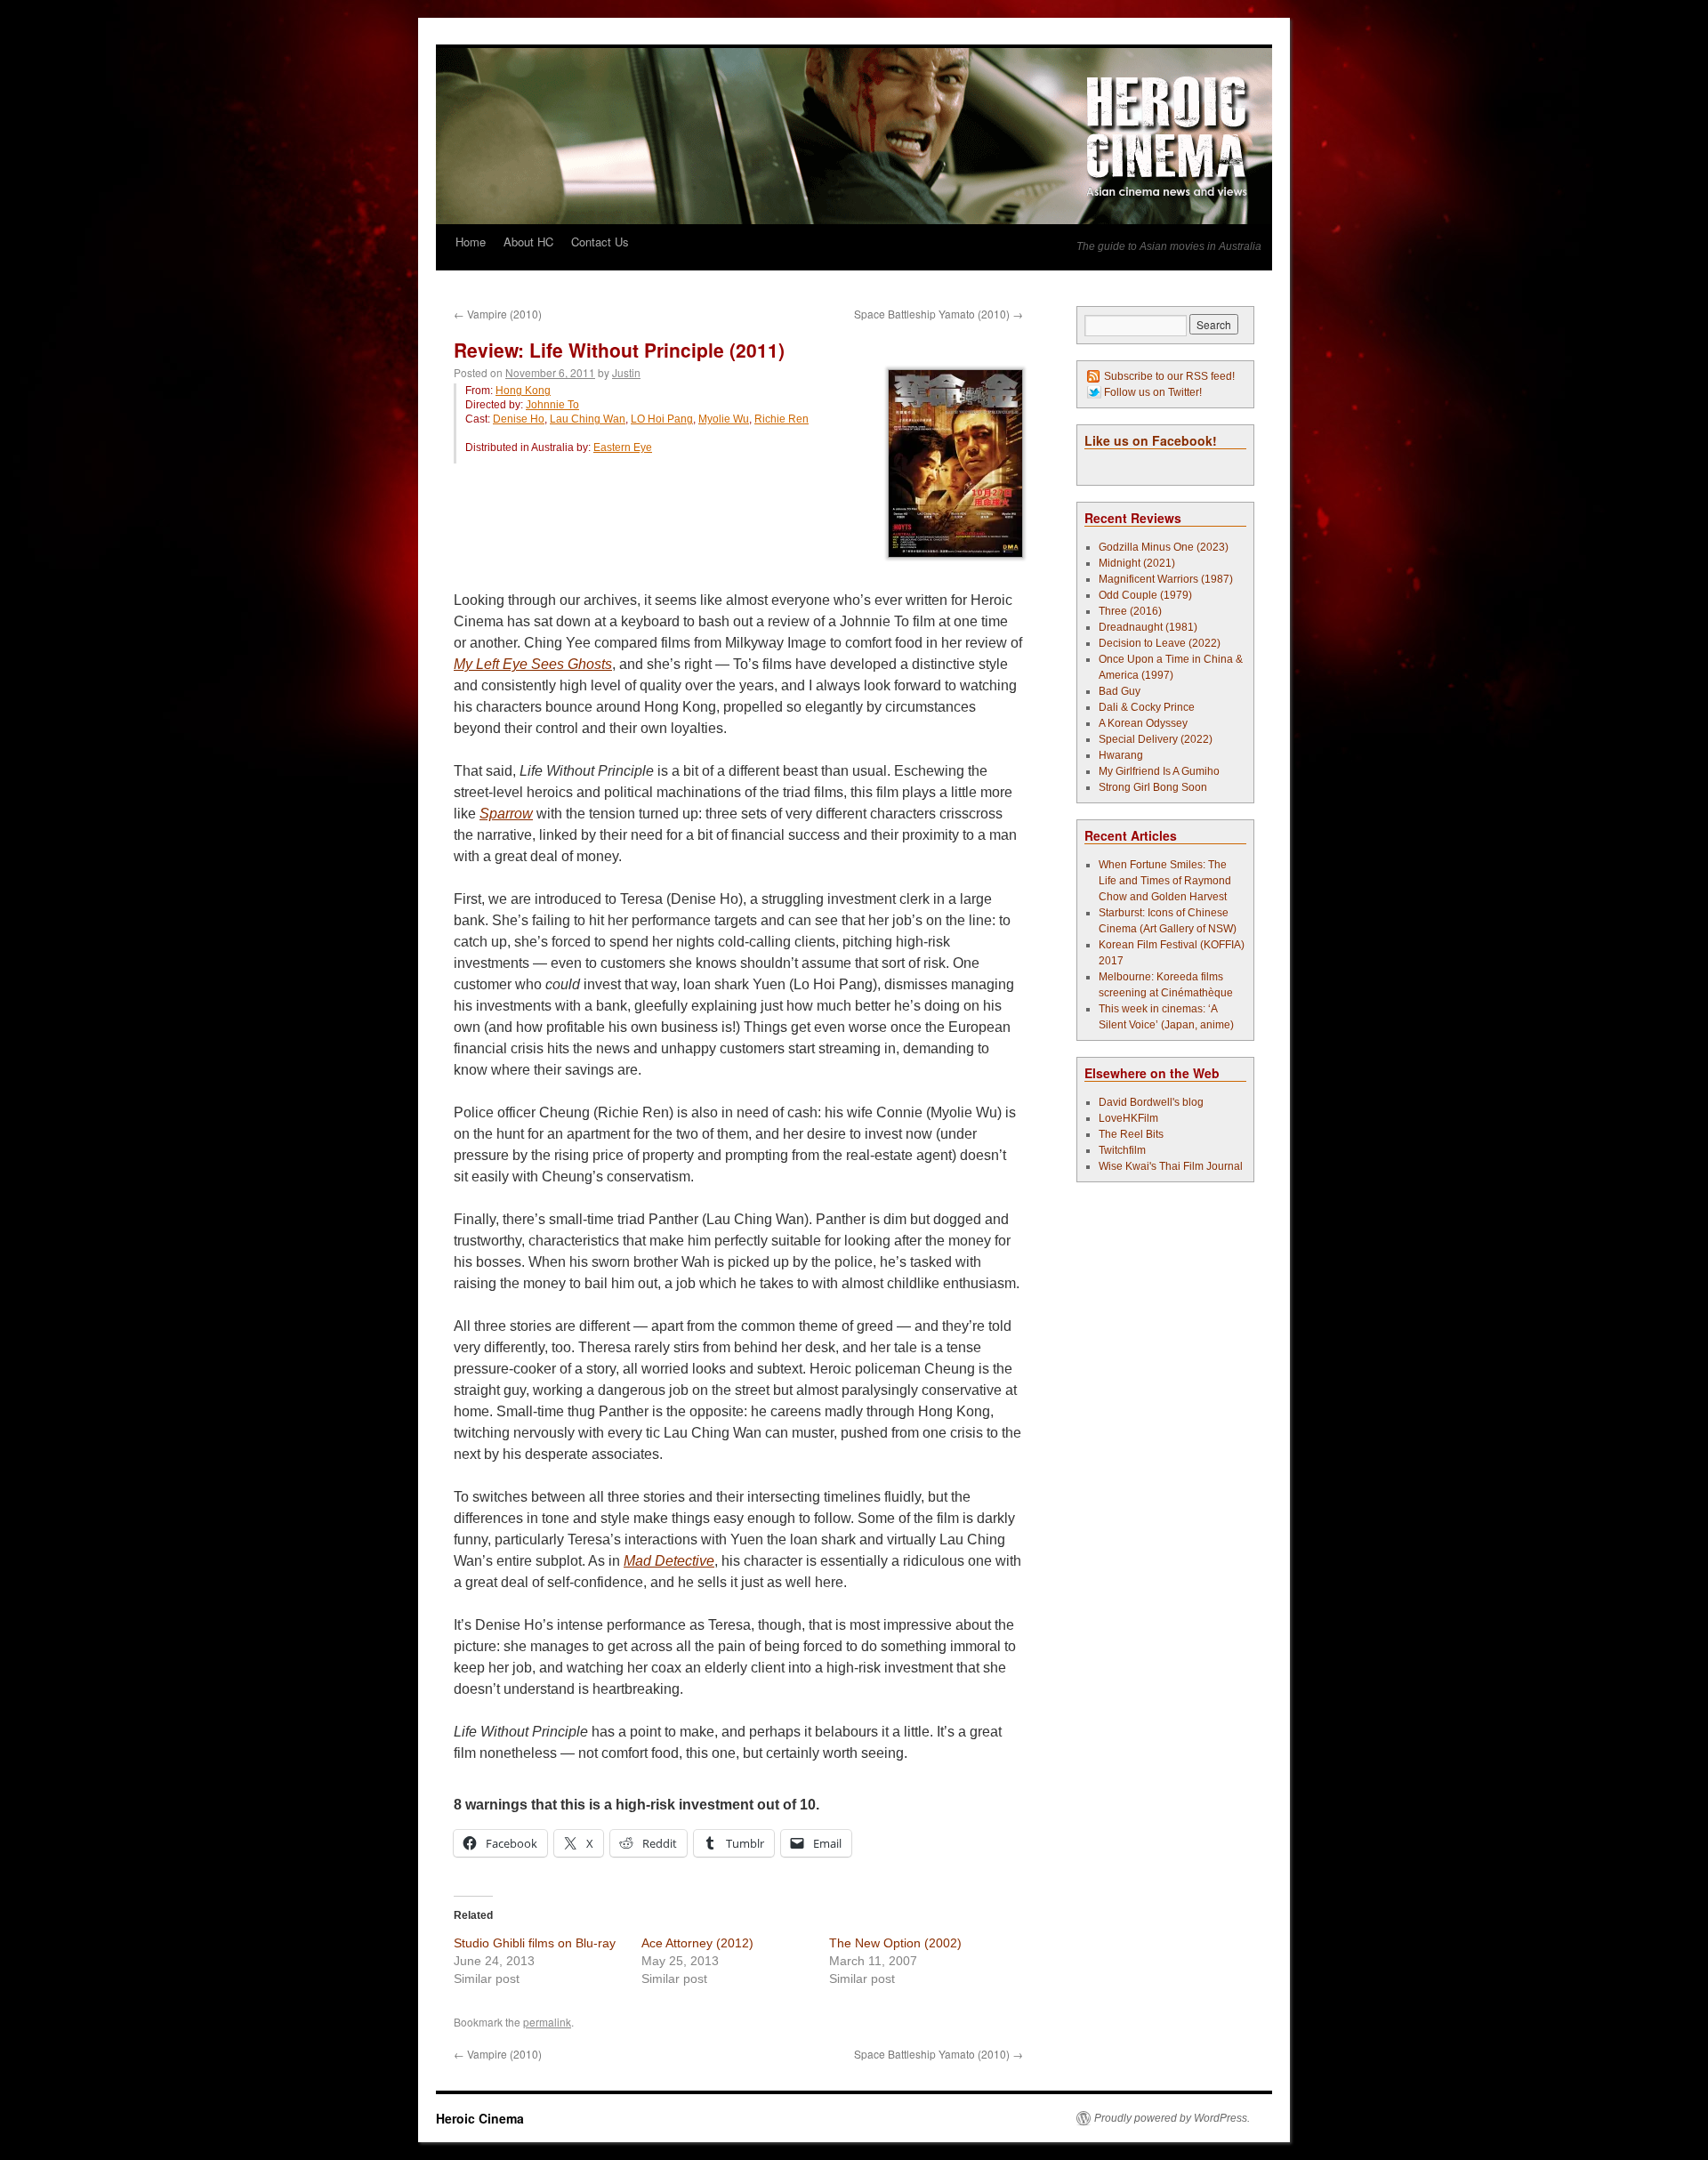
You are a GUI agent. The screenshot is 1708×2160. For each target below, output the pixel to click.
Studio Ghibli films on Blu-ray (535, 1943)
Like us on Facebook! (1151, 440)
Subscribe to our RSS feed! (1169, 376)
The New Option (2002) (895, 1943)
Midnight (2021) (1137, 563)
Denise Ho (519, 419)
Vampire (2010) (498, 314)
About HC (528, 242)
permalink (547, 2022)
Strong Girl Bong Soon (1153, 787)
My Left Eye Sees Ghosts (533, 664)
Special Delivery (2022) (1156, 739)
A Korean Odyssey (1143, 723)
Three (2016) (1130, 611)
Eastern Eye (623, 447)
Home (471, 242)
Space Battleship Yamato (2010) (939, 314)
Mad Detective (669, 1561)
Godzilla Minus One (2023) (1164, 547)
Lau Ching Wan (588, 419)
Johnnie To (552, 405)
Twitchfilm (1122, 1150)
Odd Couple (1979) (1145, 595)
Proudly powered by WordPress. (1172, 2118)
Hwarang (1121, 755)
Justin (626, 372)
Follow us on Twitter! (1153, 392)
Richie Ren (781, 419)
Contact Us (600, 242)
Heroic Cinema (480, 2118)
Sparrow (506, 814)
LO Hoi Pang (662, 419)
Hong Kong (523, 391)
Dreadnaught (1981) (1148, 627)
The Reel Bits (1131, 1134)
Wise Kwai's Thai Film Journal (1171, 1166)
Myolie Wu (724, 419)
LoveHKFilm (1128, 1118)
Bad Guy (1120, 691)
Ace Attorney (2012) (697, 1943)
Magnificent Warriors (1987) (1166, 579)
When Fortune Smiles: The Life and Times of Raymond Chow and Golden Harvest (1165, 881)
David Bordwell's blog (1151, 1102)
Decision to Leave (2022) (1160, 643)
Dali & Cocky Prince (1147, 707)
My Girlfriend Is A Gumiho (1159, 771)
